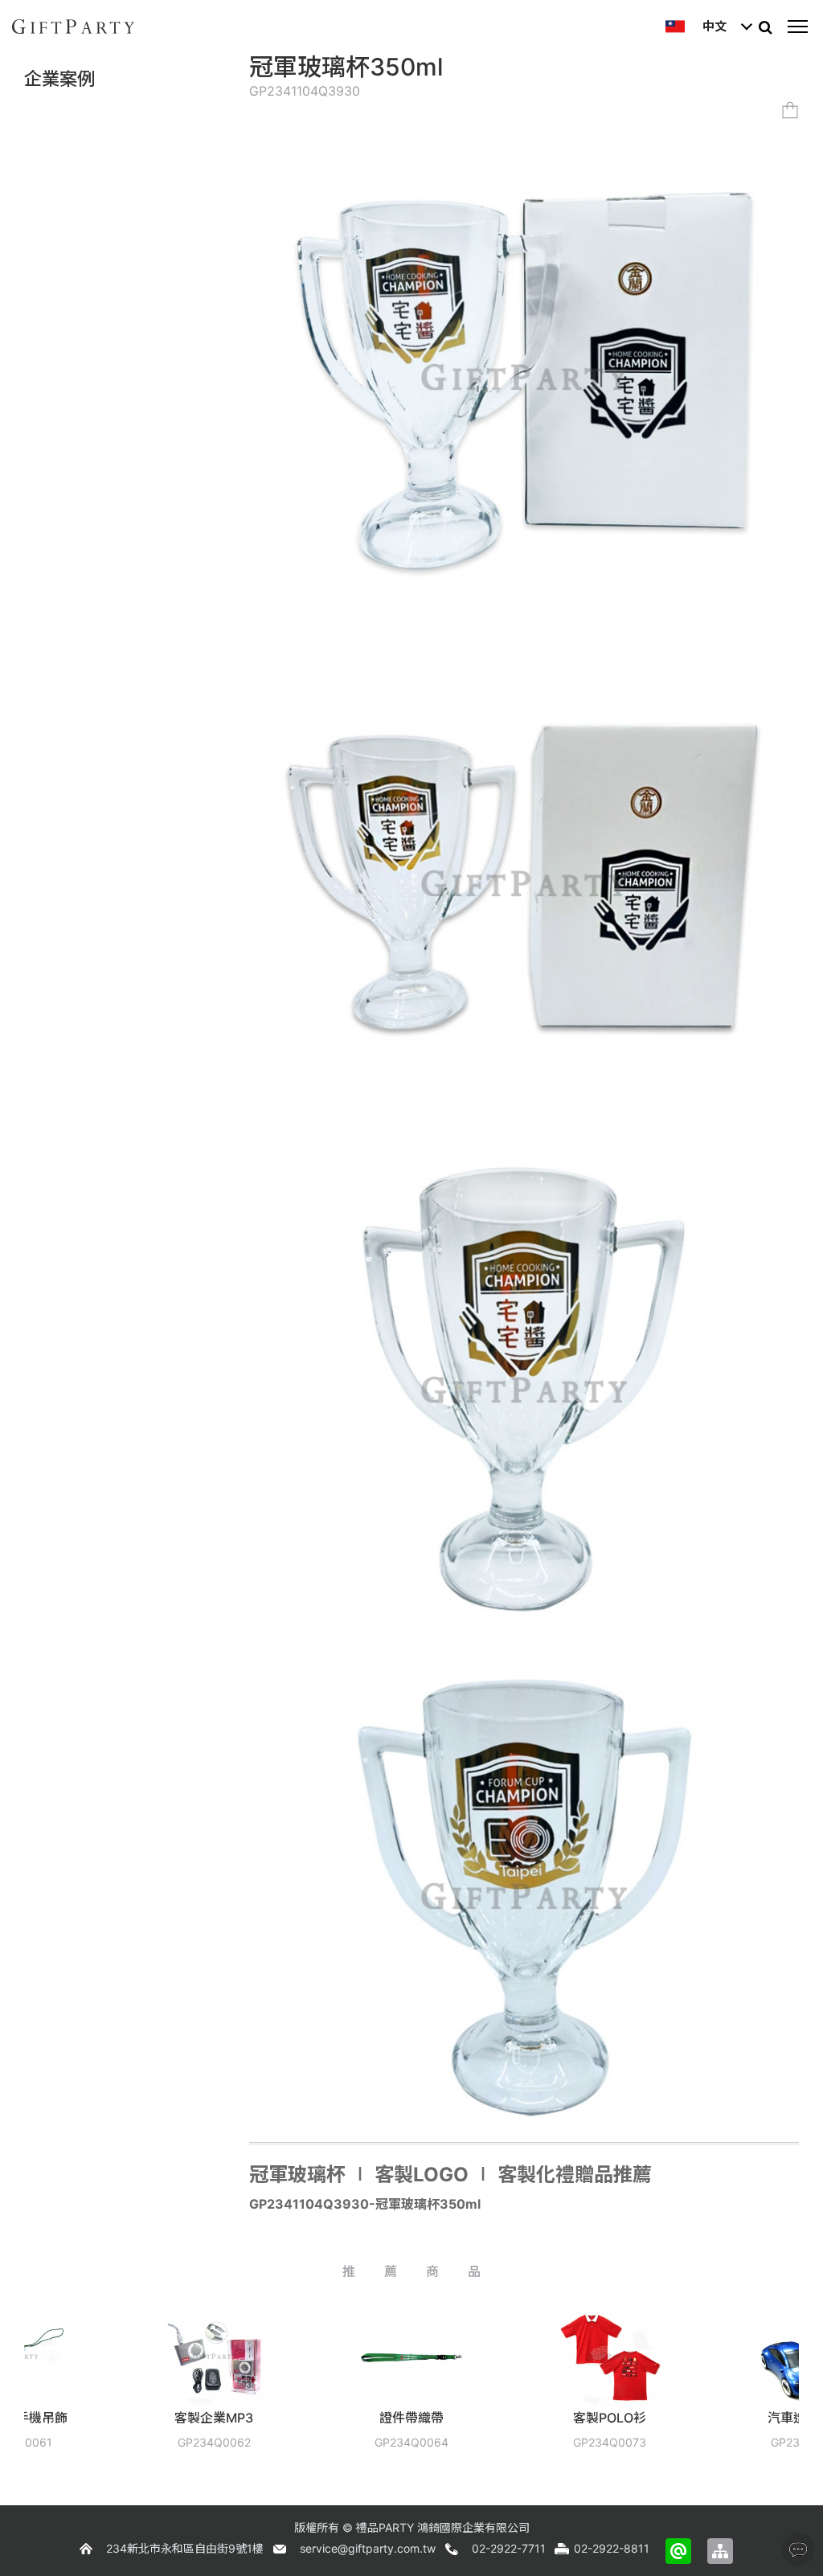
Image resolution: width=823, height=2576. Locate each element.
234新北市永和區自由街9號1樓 (185, 2548)
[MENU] (797, 27)
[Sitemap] (720, 2551)
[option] (117, 2389)
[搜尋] (765, 27)
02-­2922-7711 (509, 2548)
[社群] (798, 2549)
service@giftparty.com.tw (368, 2548)
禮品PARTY (385, 2527)
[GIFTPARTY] (73, 27)
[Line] (678, 2551)
